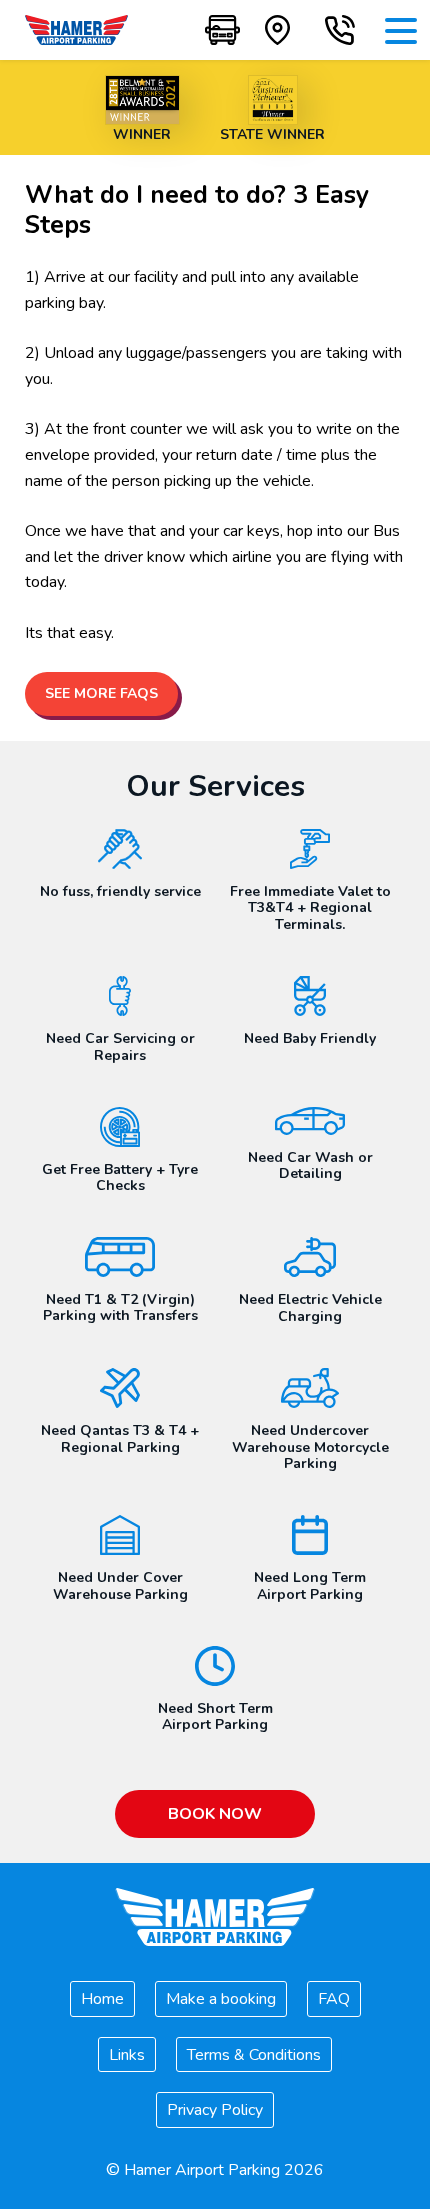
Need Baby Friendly (310, 1038)
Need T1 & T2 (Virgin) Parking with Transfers (120, 1308)
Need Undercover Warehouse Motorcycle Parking (310, 1447)
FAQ (334, 1999)
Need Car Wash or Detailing (310, 1166)
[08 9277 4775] (340, 30)
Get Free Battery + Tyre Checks (120, 1178)
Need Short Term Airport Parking (215, 1717)
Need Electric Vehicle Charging (310, 1308)
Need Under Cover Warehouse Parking (120, 1586)
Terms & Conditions (254, 2055)
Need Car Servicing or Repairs (120, 1047)
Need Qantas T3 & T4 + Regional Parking (120, 1439)
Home (102, 1999)
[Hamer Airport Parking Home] (76, 30)
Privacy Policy (215, 2110)
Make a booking (221, 1999)
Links (127, 2055)
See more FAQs (101, 693)
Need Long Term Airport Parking (310, 1586)
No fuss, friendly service (120, 891)
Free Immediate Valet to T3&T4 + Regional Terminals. (310, 908)
